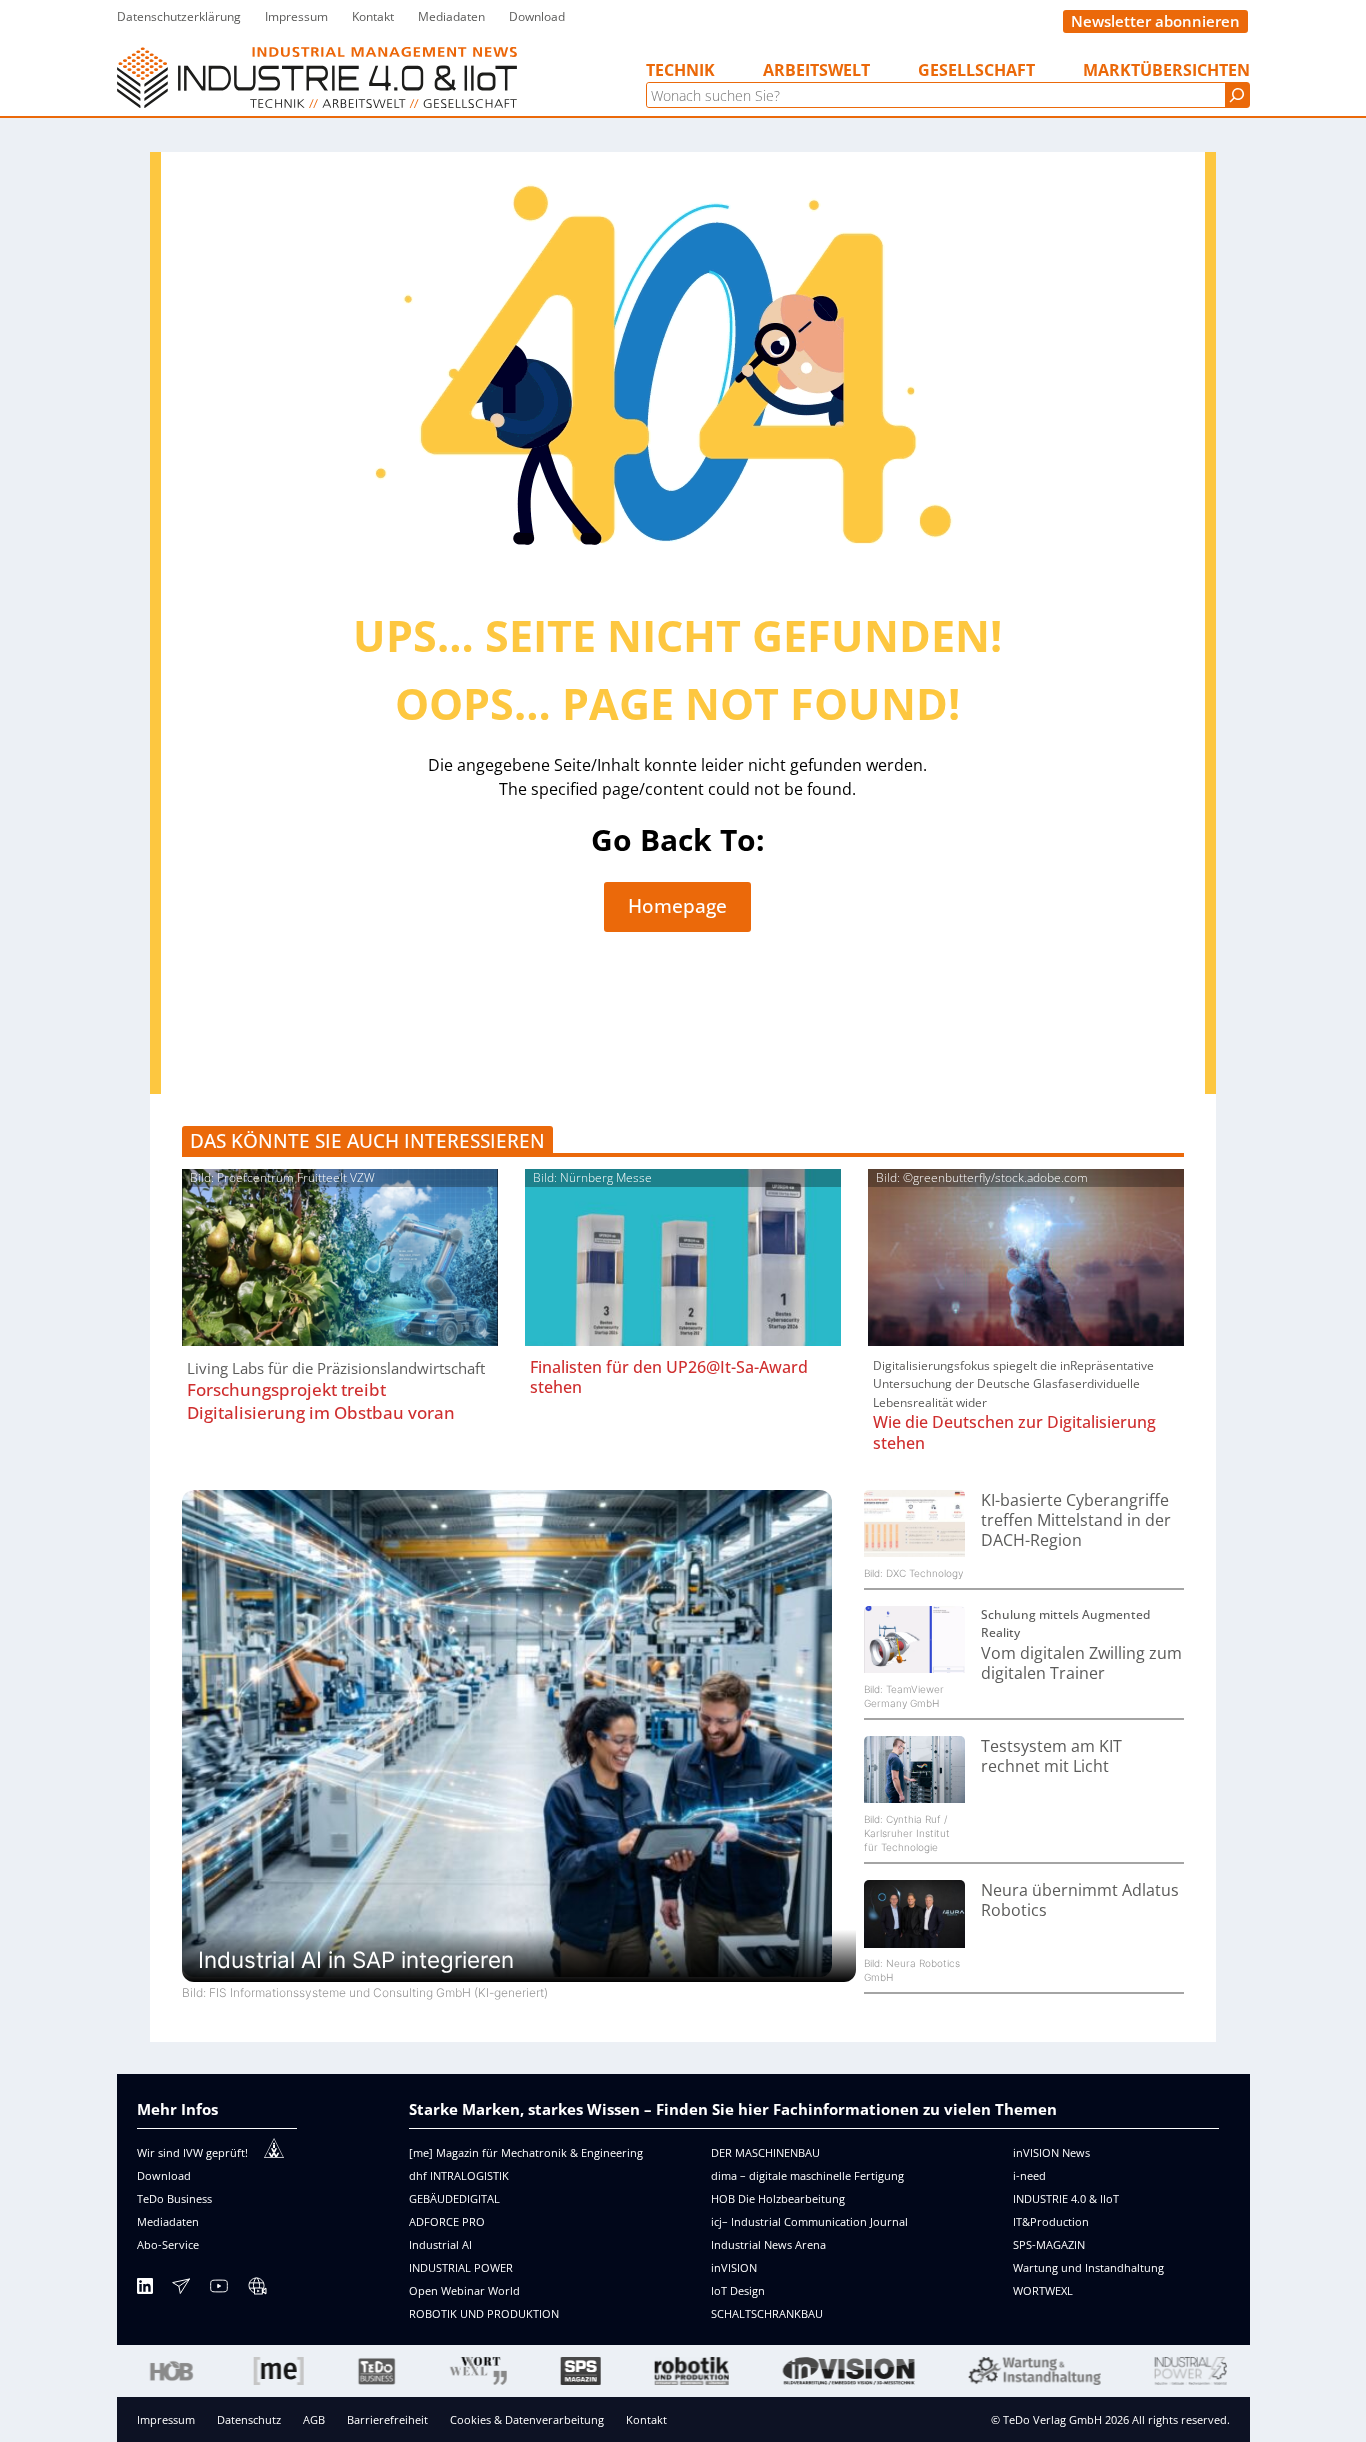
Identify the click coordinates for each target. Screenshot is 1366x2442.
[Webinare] (257, 2289)
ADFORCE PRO (447, 2221)
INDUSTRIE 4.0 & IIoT (1066, 2198)
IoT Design (738, 2290)
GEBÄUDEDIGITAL (454, 2198)
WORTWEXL (1043, 2290)
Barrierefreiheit (387, 2419)
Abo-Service (168, 2244)
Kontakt (646, 2419)
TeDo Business (174, 2198)
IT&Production (1051, 2221)
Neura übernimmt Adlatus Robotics (1080, 1900)
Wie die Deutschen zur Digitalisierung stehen (1014, 1432)
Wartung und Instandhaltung (1088, 2267)
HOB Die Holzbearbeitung (778, 2198)
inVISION (734, 2267)
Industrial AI (440, 2244)
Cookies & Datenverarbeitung (527, 2419)
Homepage (677, 906)
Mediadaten (168, 2221)
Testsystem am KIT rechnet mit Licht (1051, 1756)
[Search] (1237, 95)
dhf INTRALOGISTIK (459, 2175)
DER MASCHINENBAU (765, 2152)
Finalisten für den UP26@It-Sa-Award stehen (669, 1377)
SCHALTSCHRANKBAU (767, 2313)
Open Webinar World (464, 2290)
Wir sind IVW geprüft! (192, 2152)
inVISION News (1051, 2152)
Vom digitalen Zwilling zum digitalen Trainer (1081, 1663)
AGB (314, 2419)
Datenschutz (249, 2419)
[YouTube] (219, 2289)
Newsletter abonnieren (1155, 21)
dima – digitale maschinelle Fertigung (807, 2175)
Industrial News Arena (768, 2244)
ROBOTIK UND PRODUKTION (484, 2313)
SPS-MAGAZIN (1049, 2244)
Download (164, 2175)
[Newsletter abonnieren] (181, 2289)
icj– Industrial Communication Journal (809, 2221)
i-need (1029, 2175)
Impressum (166, 2419)
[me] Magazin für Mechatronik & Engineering (526, 2152)
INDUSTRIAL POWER (461, 2267)
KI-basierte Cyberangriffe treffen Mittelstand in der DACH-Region (1076, 1520)
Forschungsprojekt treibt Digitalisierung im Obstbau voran (321, 1400)
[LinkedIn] (145, 2289)
